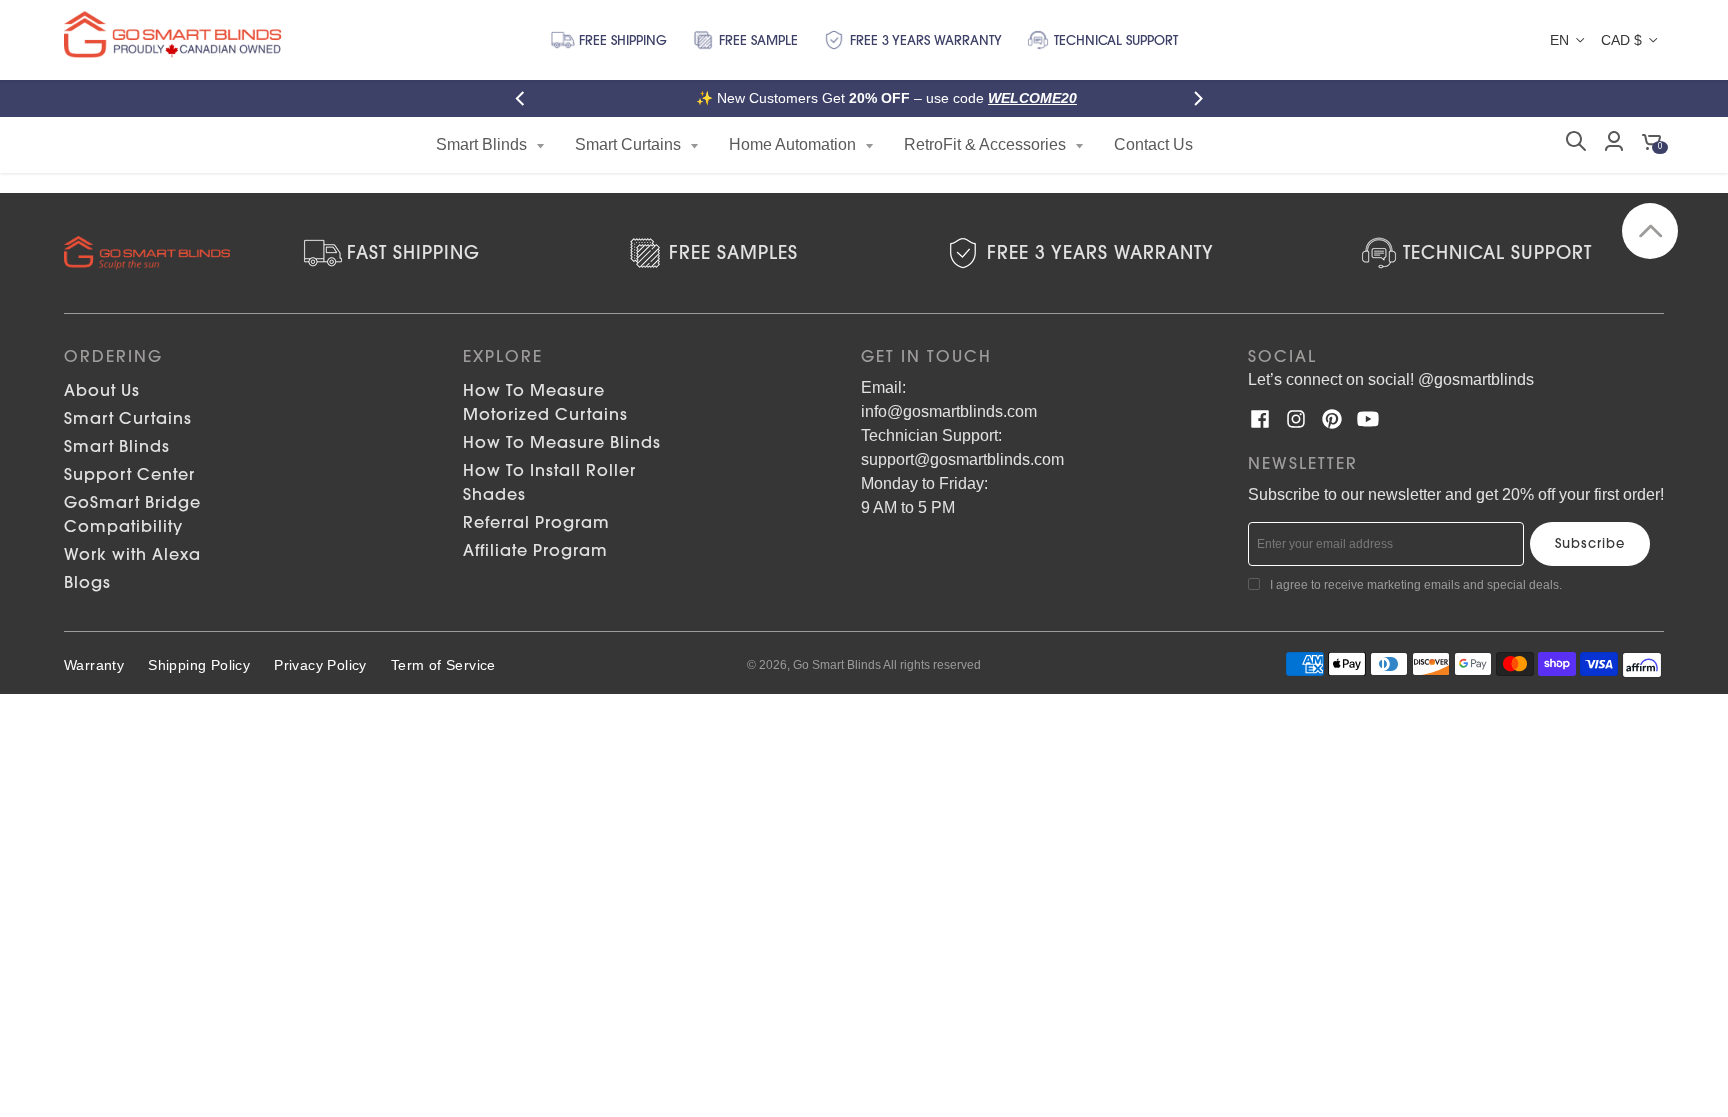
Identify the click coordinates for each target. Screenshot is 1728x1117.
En (1559, 40)
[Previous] (526, 98)
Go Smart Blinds (837, 665)
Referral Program (536, 522)
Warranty (94, 665)
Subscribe (1590, 543)
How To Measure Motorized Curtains (545, 402)
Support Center (129, 474)
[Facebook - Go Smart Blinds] (1260, 419)
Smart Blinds (117, 446)
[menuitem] (490, 145)
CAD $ (1621, 40)
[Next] (1202, 98)
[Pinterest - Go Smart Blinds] (1332, 419)
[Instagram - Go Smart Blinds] (1296, 419)
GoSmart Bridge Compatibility (132, 514)
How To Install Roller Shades (549, 482)
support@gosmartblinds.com (962, 459)
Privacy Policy (320, 665)
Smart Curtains (128, 418)
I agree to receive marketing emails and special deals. (1416, 585)
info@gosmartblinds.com (949, 411)
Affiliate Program (535, 550)
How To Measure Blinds (562, 442)
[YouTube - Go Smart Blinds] (1368, 419)
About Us (102, 390)
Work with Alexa (132, 554)
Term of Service (443, 665)
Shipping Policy (199, 665)
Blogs (87, 582)
